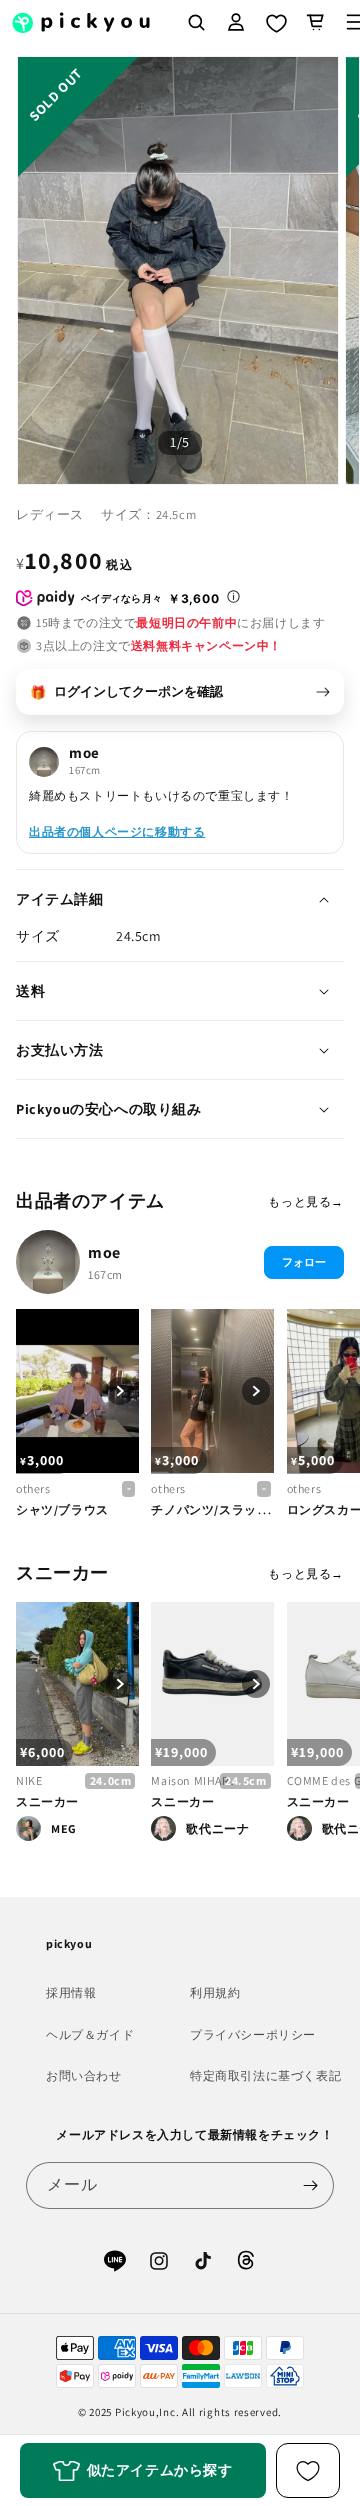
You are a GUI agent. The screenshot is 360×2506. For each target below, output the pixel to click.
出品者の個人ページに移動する (117, 831)
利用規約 (215, 1992)
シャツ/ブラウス (62, 1509)
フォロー (304, 1262)
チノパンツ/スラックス (216, 1509)
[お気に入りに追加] (308, 2470)
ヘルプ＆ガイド (90, 2034)
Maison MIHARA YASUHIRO (197, 1780)
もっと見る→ (306, 1201)
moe (104, 1252)
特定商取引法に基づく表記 (265, 2075)
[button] (316, 22)
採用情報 (71, 1992)
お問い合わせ (84, 2075)
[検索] (196, 22)
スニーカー (47, 1801)
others (33, 1488)
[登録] (311, 2185)
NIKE (29, 1780)
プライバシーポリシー (253, 2034)
